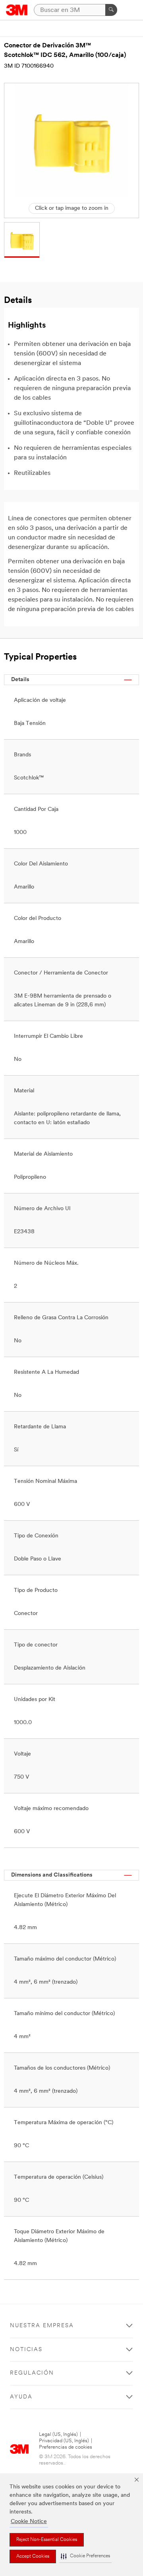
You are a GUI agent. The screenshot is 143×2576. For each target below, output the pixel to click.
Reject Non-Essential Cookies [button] (47, 2540)
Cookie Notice (29, 2522)
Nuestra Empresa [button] (42, 2326)
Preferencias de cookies (66, 2447)
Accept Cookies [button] (33, 2556)
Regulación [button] (32, 2373)
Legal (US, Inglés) (58, 2434)
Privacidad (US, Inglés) (64, 2441)
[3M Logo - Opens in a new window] (17, 10)
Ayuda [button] (21, 2397)
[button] (85, 2556)
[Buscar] (111, 10)
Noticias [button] (26, 2350)
